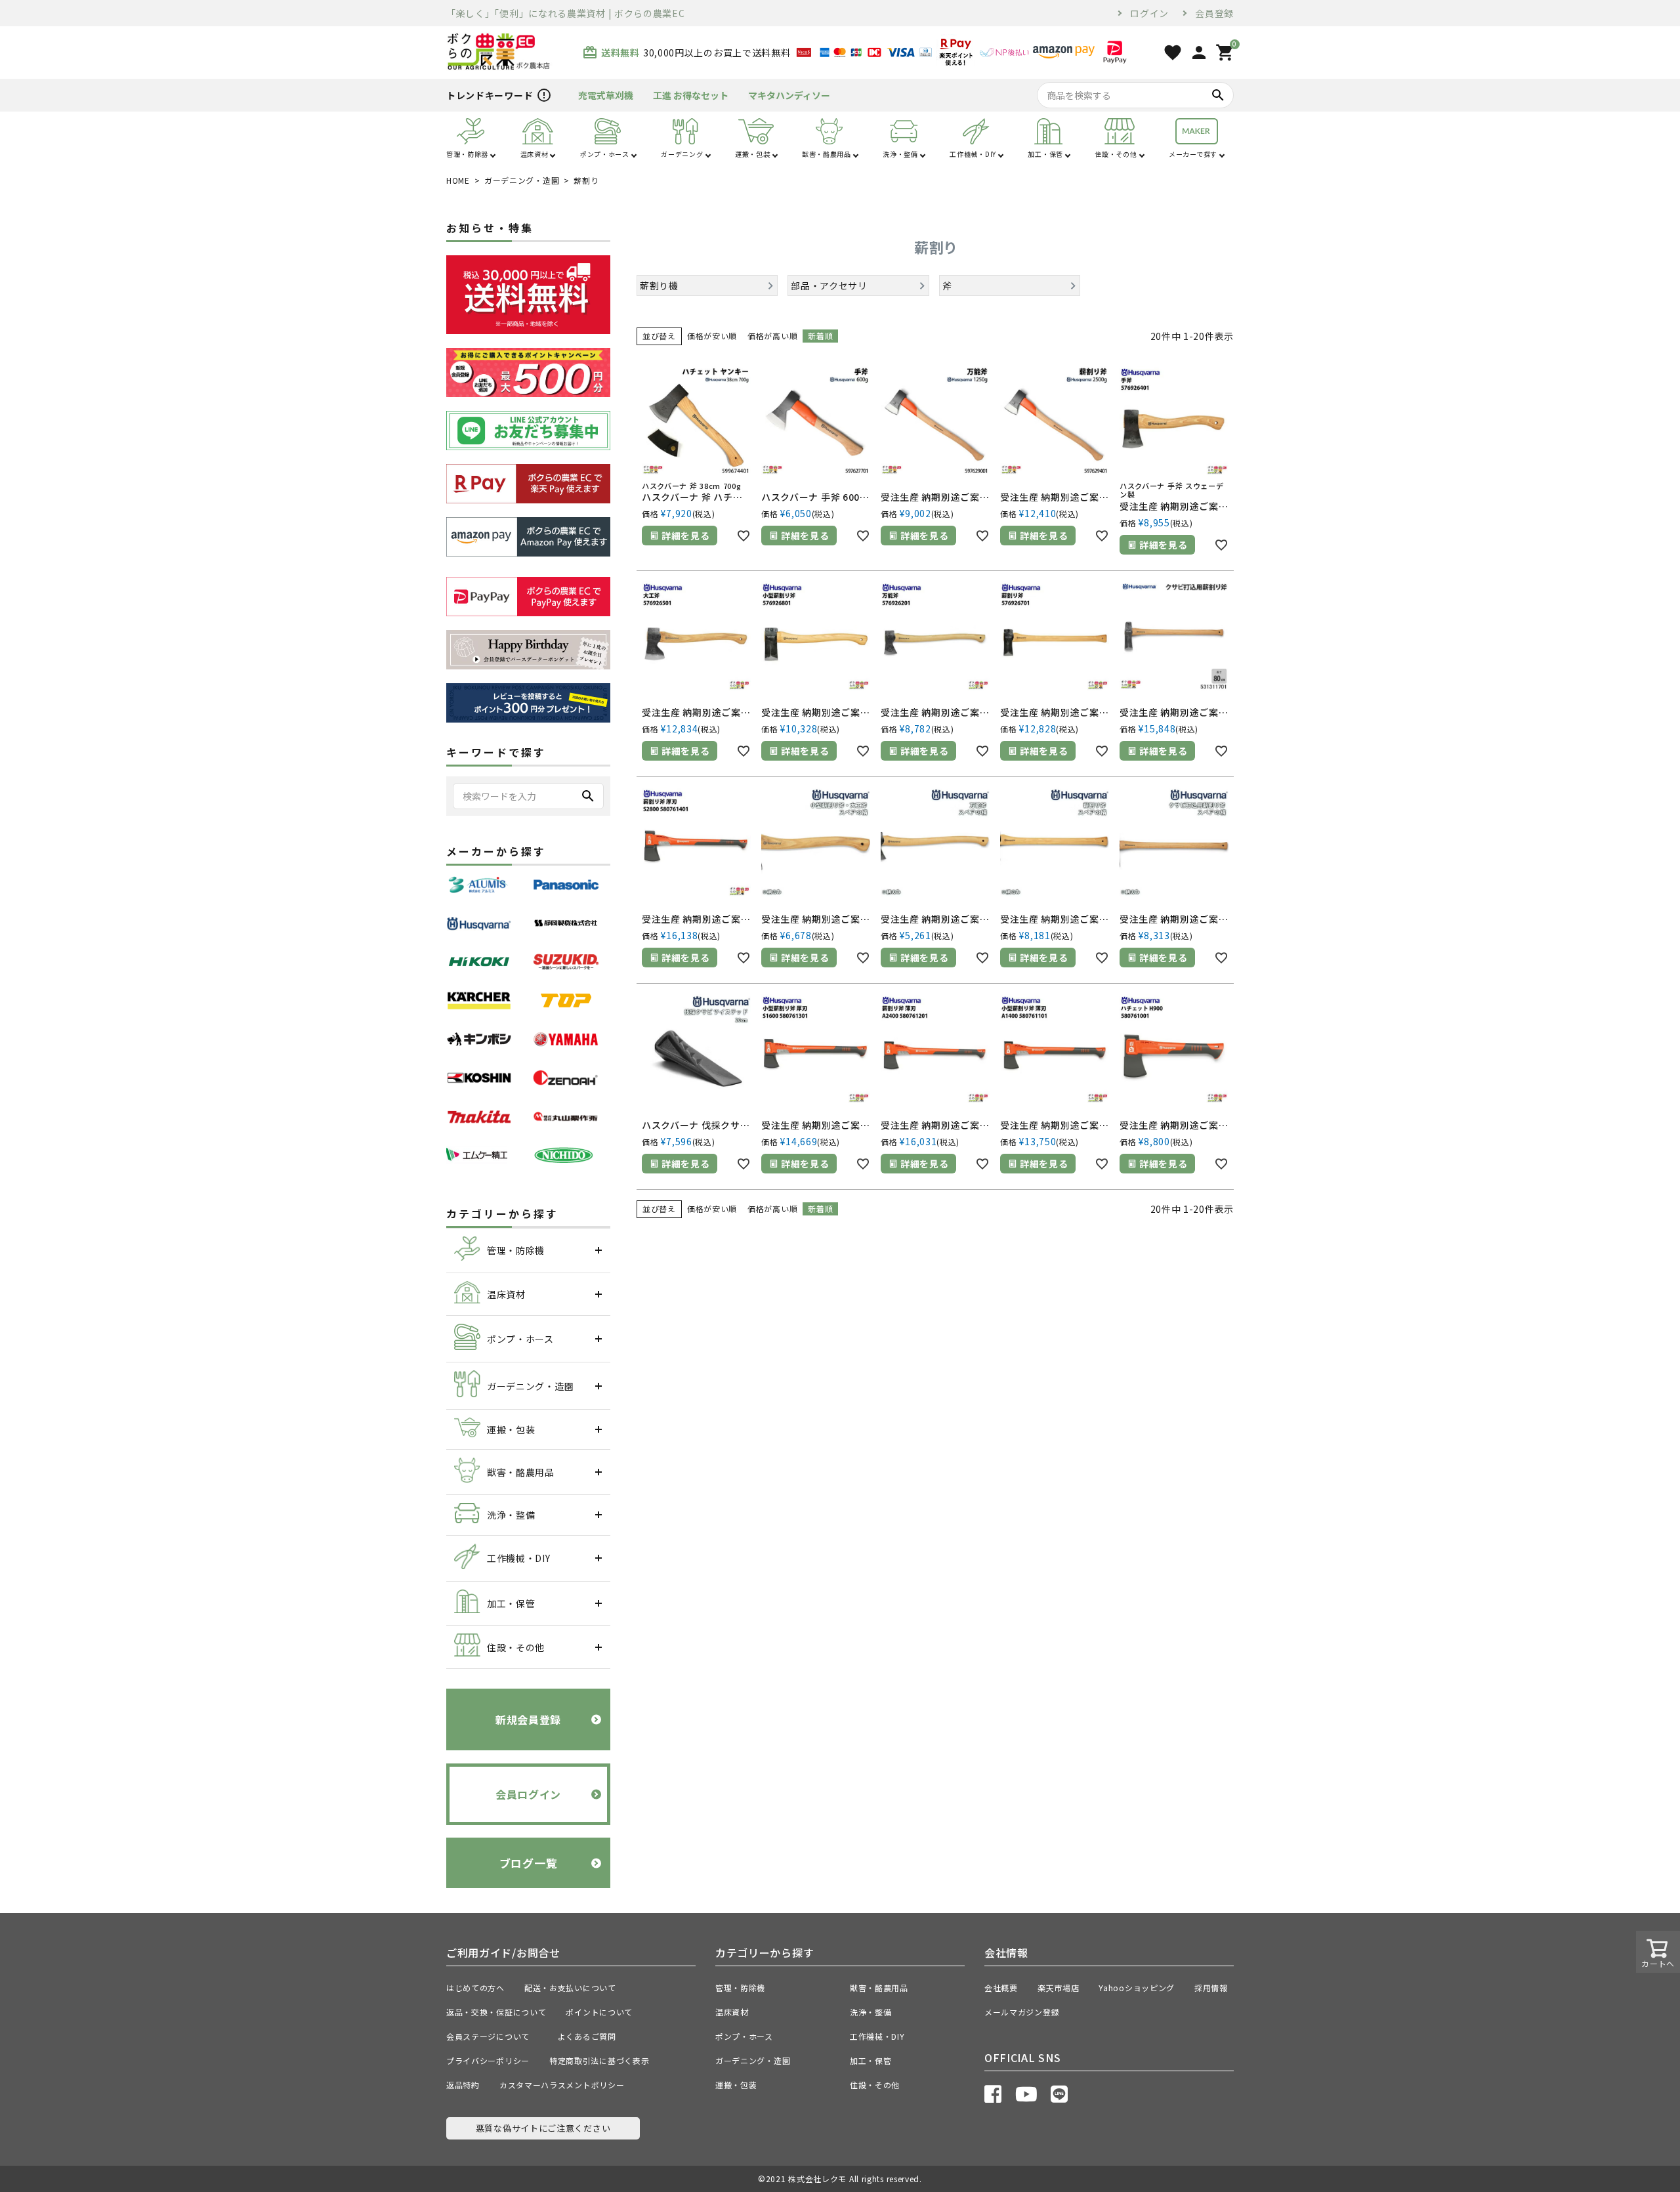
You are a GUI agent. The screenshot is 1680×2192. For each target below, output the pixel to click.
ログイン (1149, 13)
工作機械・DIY (877, 2036)
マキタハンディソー (789, 95)
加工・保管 (871, 2060)
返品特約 (463, 2085)
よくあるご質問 (591, 2036)
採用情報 (1211, 1988)
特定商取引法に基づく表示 (599, 2060)
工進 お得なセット (691, 95)
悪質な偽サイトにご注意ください (543, 2128)
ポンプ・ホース (744, 2036)
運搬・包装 (736, 2085)
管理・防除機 (740, 1988)
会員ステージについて (492, 2036)
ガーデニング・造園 (522, 180)
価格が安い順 (712, 336)
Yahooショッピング (1137, 1988)
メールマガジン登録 (1022, 2012)
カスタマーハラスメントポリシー (562, 2085)
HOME (458, 180)
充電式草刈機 (606, 95)
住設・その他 (875, 2085)
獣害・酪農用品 (879, 1988)
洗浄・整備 (871, 2012)
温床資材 (732, 2012)
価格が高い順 (772, 336)
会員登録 (1214, 13)
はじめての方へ (475, 1988)
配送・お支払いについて (570, 1988)
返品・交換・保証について (496, 2012)
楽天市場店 (1059, 1988)
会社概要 (1001, 1988)
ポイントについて (603, 2012)
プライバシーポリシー (488, 2060)
